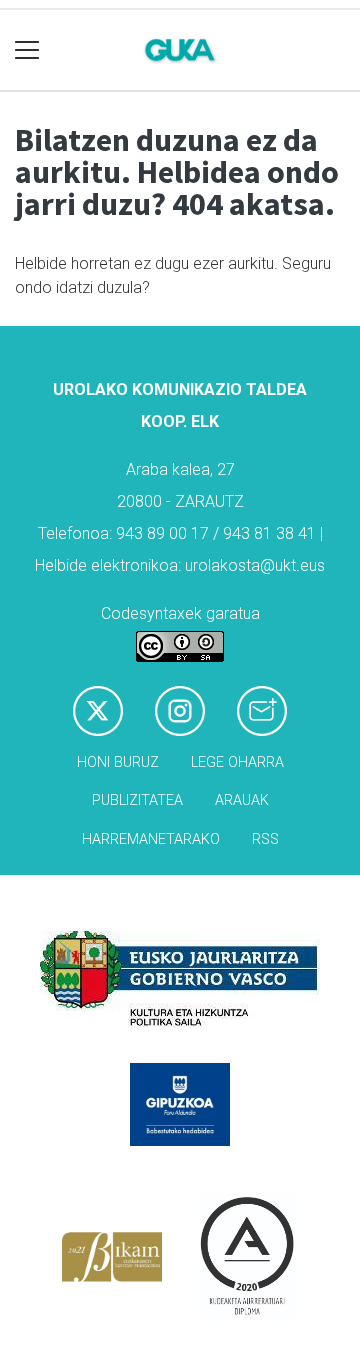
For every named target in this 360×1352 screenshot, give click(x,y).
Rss (265, 839)
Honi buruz (118, 762)
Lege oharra (237, 762)
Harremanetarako (151, 839)
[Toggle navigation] (27, 50)
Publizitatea (137, 800)
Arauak (242, 800)
